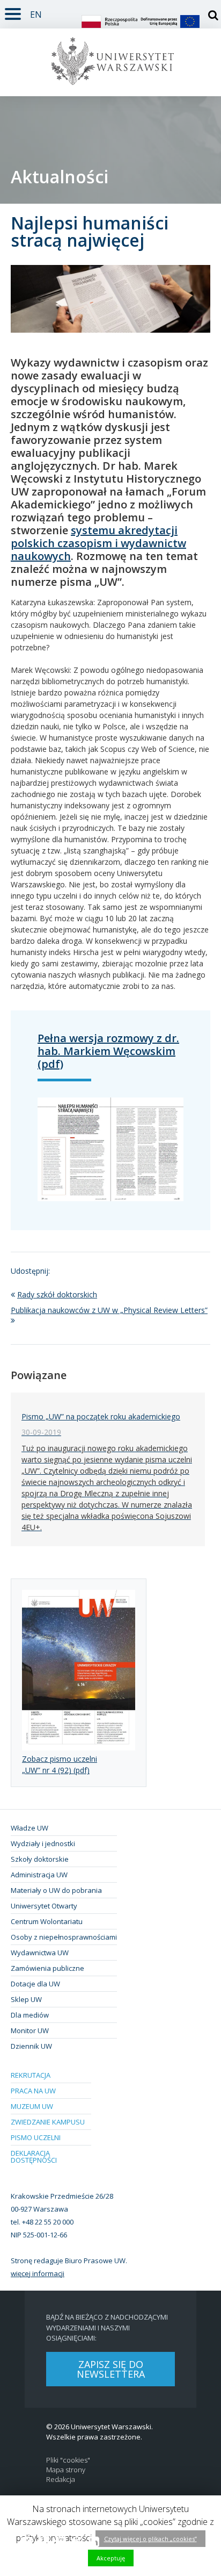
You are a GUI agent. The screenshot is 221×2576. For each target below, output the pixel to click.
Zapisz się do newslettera (111, 2369)
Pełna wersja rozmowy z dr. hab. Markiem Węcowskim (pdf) (108, 1051)
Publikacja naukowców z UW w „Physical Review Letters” (109, 1310)
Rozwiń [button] (13, 12)
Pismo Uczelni (36, 2137)
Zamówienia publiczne (47, 1968)
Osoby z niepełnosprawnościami (64, 1937)
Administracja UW (39, 1875)
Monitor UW (30, 2030)
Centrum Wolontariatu (47, 1921)
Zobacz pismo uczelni (60, 1759)
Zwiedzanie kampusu (48, 2122)
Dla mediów (30, 2015)
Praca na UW (33, 2091)
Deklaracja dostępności (34, 2157)
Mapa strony (66, 2470)
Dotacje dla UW (35, 1984)
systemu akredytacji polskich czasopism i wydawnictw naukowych (98, 543)
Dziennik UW (31, 2046)
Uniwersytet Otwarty (44, 1906)
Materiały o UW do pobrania (56, 1890)
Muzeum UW (32, 2106)
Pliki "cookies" (68, 2460)
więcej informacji (38, 2273)
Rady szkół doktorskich (57, 1294)
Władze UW (30, 1828)
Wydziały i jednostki (43, 1843)
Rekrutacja (31, 2075)
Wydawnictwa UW (40, 1953)
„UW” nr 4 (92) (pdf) (56, 1770)
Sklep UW (26, 1999)
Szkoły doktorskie (40, 1859)
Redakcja (61, 2480)
